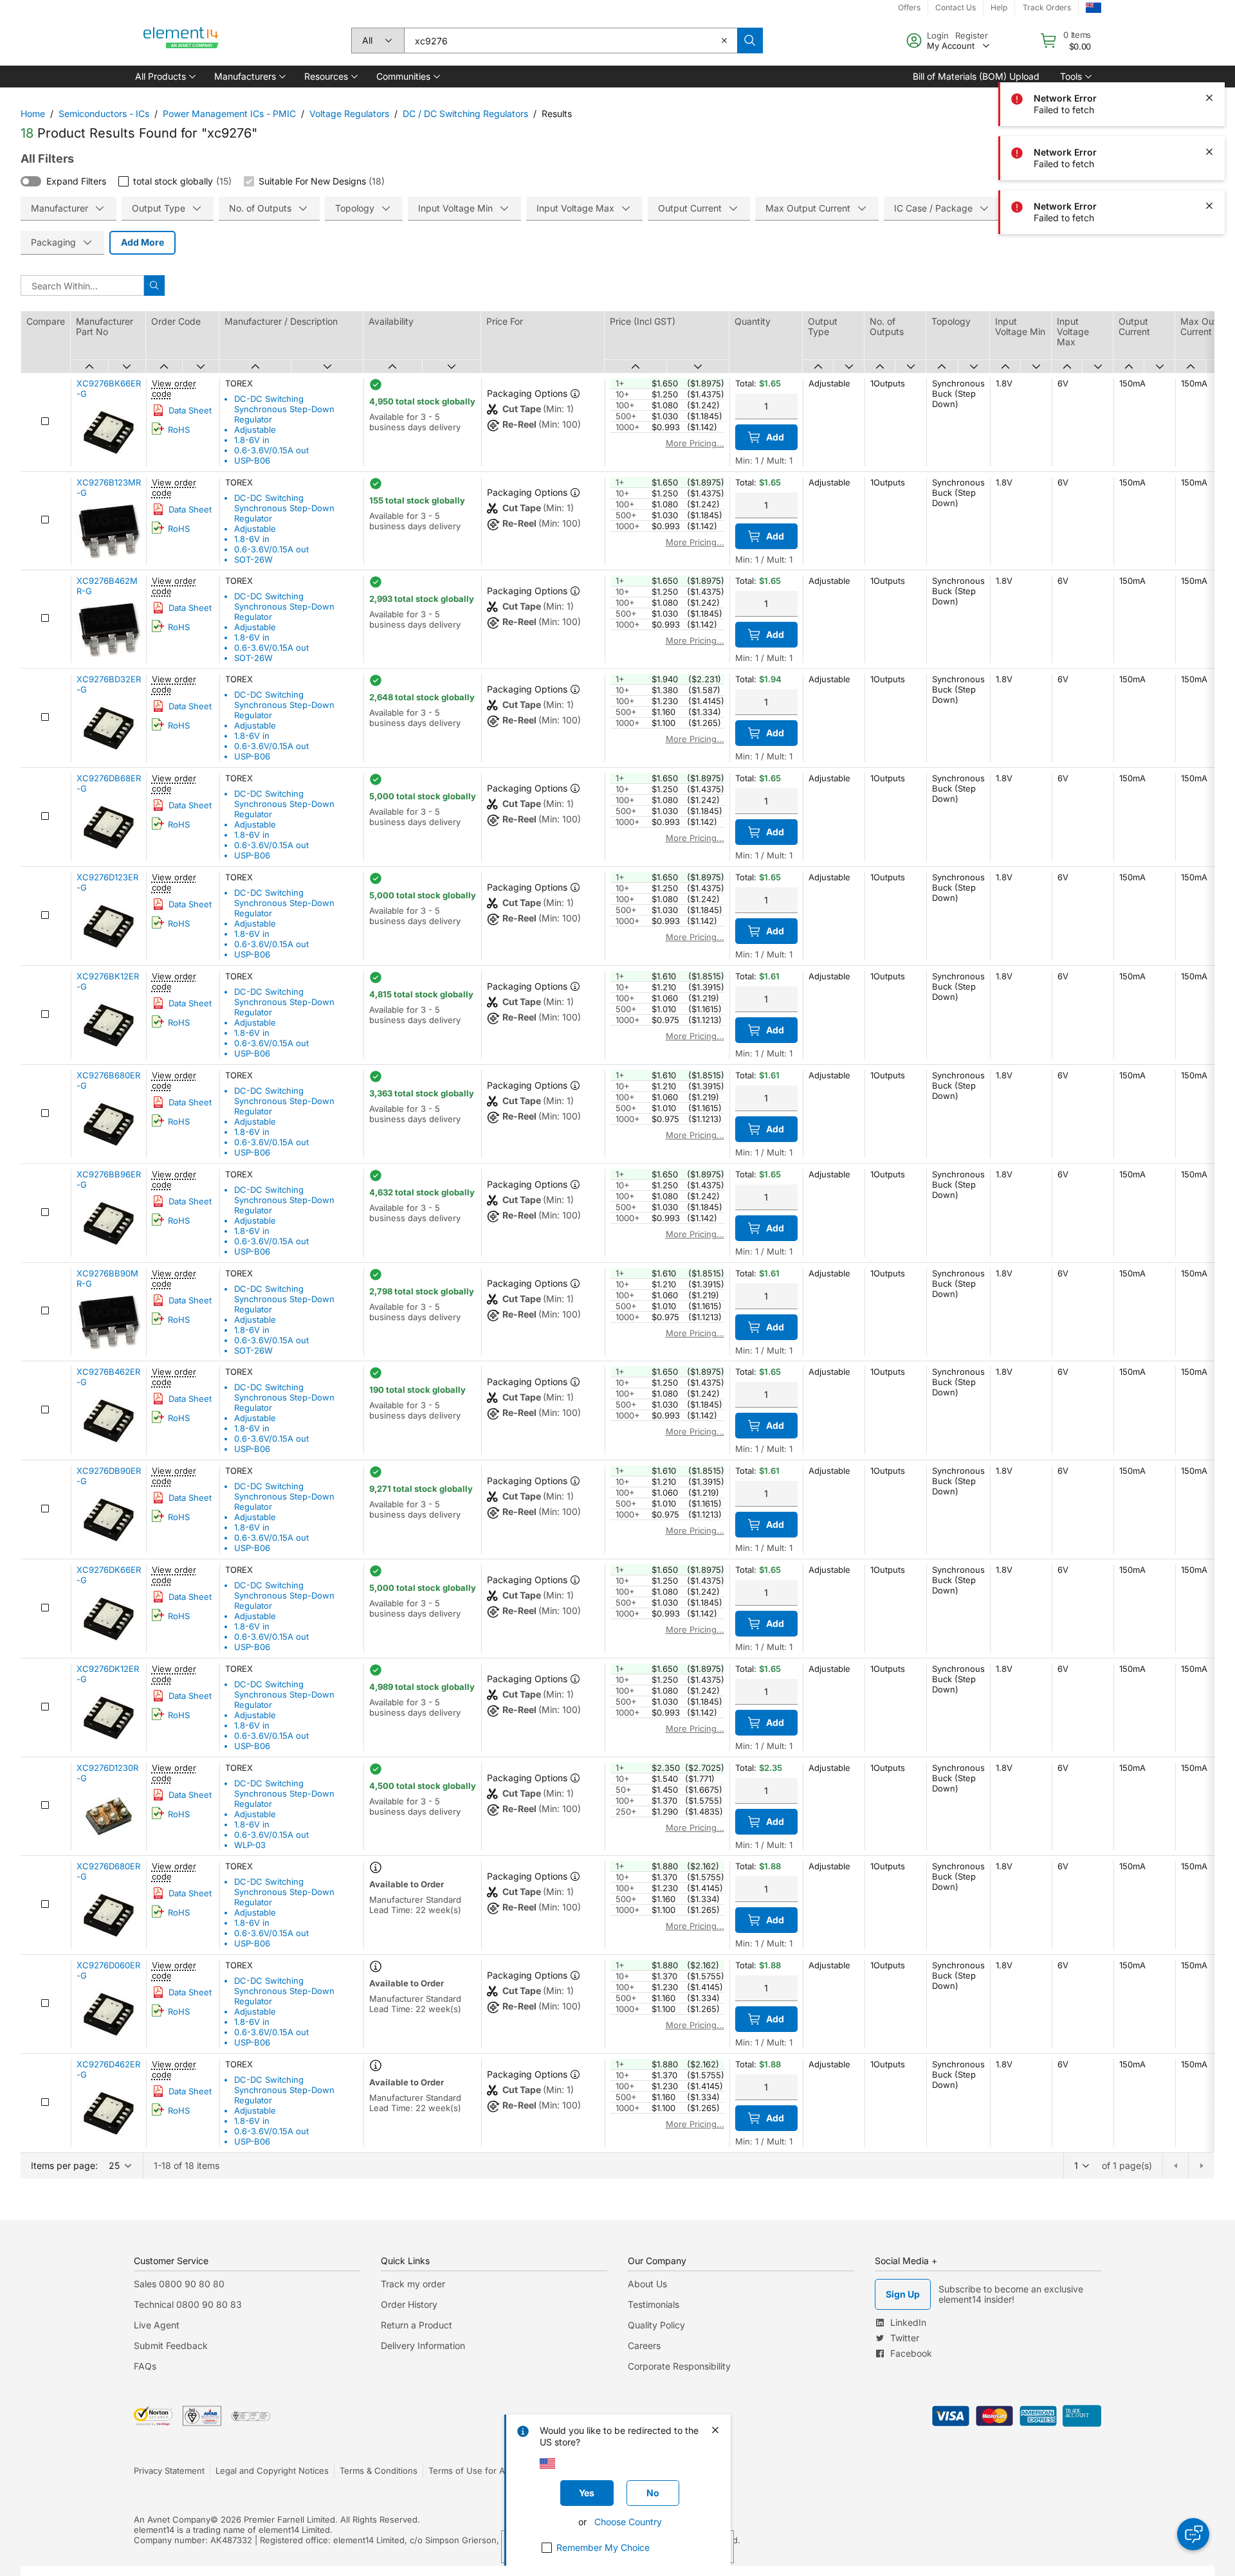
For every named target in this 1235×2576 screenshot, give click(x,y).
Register (972, 35)
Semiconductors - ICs (104, 113)
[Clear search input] (724, 41)
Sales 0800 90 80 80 (179, 2284)
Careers (644, 2345)
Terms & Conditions (379, 2471)
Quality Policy (656, 2325)
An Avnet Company (172, 2519)
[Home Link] (181, 41)
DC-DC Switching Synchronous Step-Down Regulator (284, 409)
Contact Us (956, 7)
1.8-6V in (252, 440)
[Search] (750, 41)
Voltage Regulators (349, 113)
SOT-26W (253, 559)
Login (938, 35)
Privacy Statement (169, 2471)
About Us (647, 2284)
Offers (909, 7)
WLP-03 (250, 1845)
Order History (409, 2304)
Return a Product (416, 2325)
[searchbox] (571, 41)
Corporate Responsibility (679, 2366)
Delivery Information (423, 2345)
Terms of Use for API (470, 2471)
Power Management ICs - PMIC (229, 113)
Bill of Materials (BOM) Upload (976, 76)
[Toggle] (31, 181)
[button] (164, 77)
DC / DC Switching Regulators (465, 113)
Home (33, 113)
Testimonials (654, 2304)
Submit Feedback (171, 2345)
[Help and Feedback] (1193, 2534)
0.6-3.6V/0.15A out (271, 450)
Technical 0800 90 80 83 (188, 2304)
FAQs (145, 2366)
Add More (142, 242)
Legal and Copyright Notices (272, 2471)
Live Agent (157, 2325)
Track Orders (1047, 7)
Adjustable (255, 430)
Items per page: (64, 2165)
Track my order (413, 2284)
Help (999, 7)
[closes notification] (1209, 98)
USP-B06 (252, 460)
